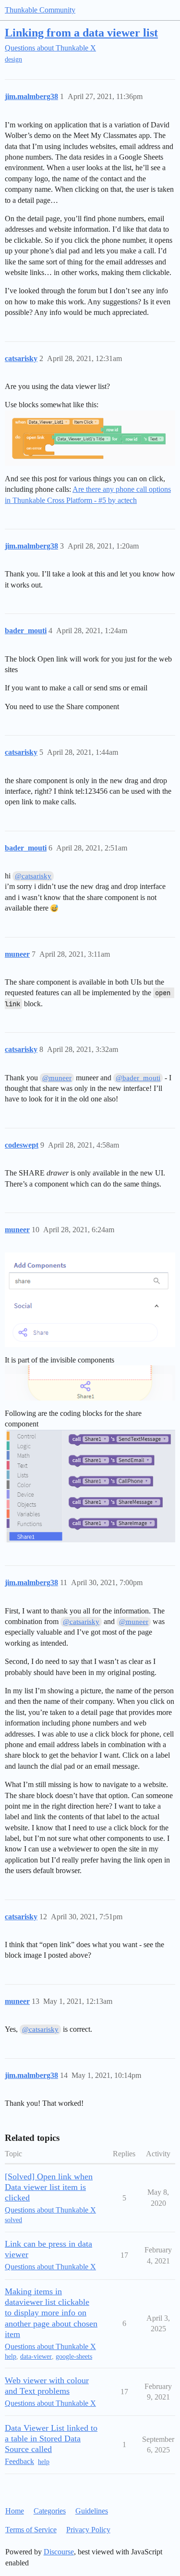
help (11, 2357)
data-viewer (36, 2357)
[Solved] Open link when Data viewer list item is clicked (49, 2187)
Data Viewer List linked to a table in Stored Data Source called (51, 2438)
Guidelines (92, 2511)
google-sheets (74, 2357)
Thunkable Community (40, 10)
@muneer (57, 1078)
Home (15, 2511)
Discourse (59, 2552)
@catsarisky (33, 876)
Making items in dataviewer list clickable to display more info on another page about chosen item (51, 2313)
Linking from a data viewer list (81, 32)
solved (13, 2220)
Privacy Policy (88, 2530)
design (13, 59)
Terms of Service (31, 2530)
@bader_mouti (138, 1078)
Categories (50, 2511)
